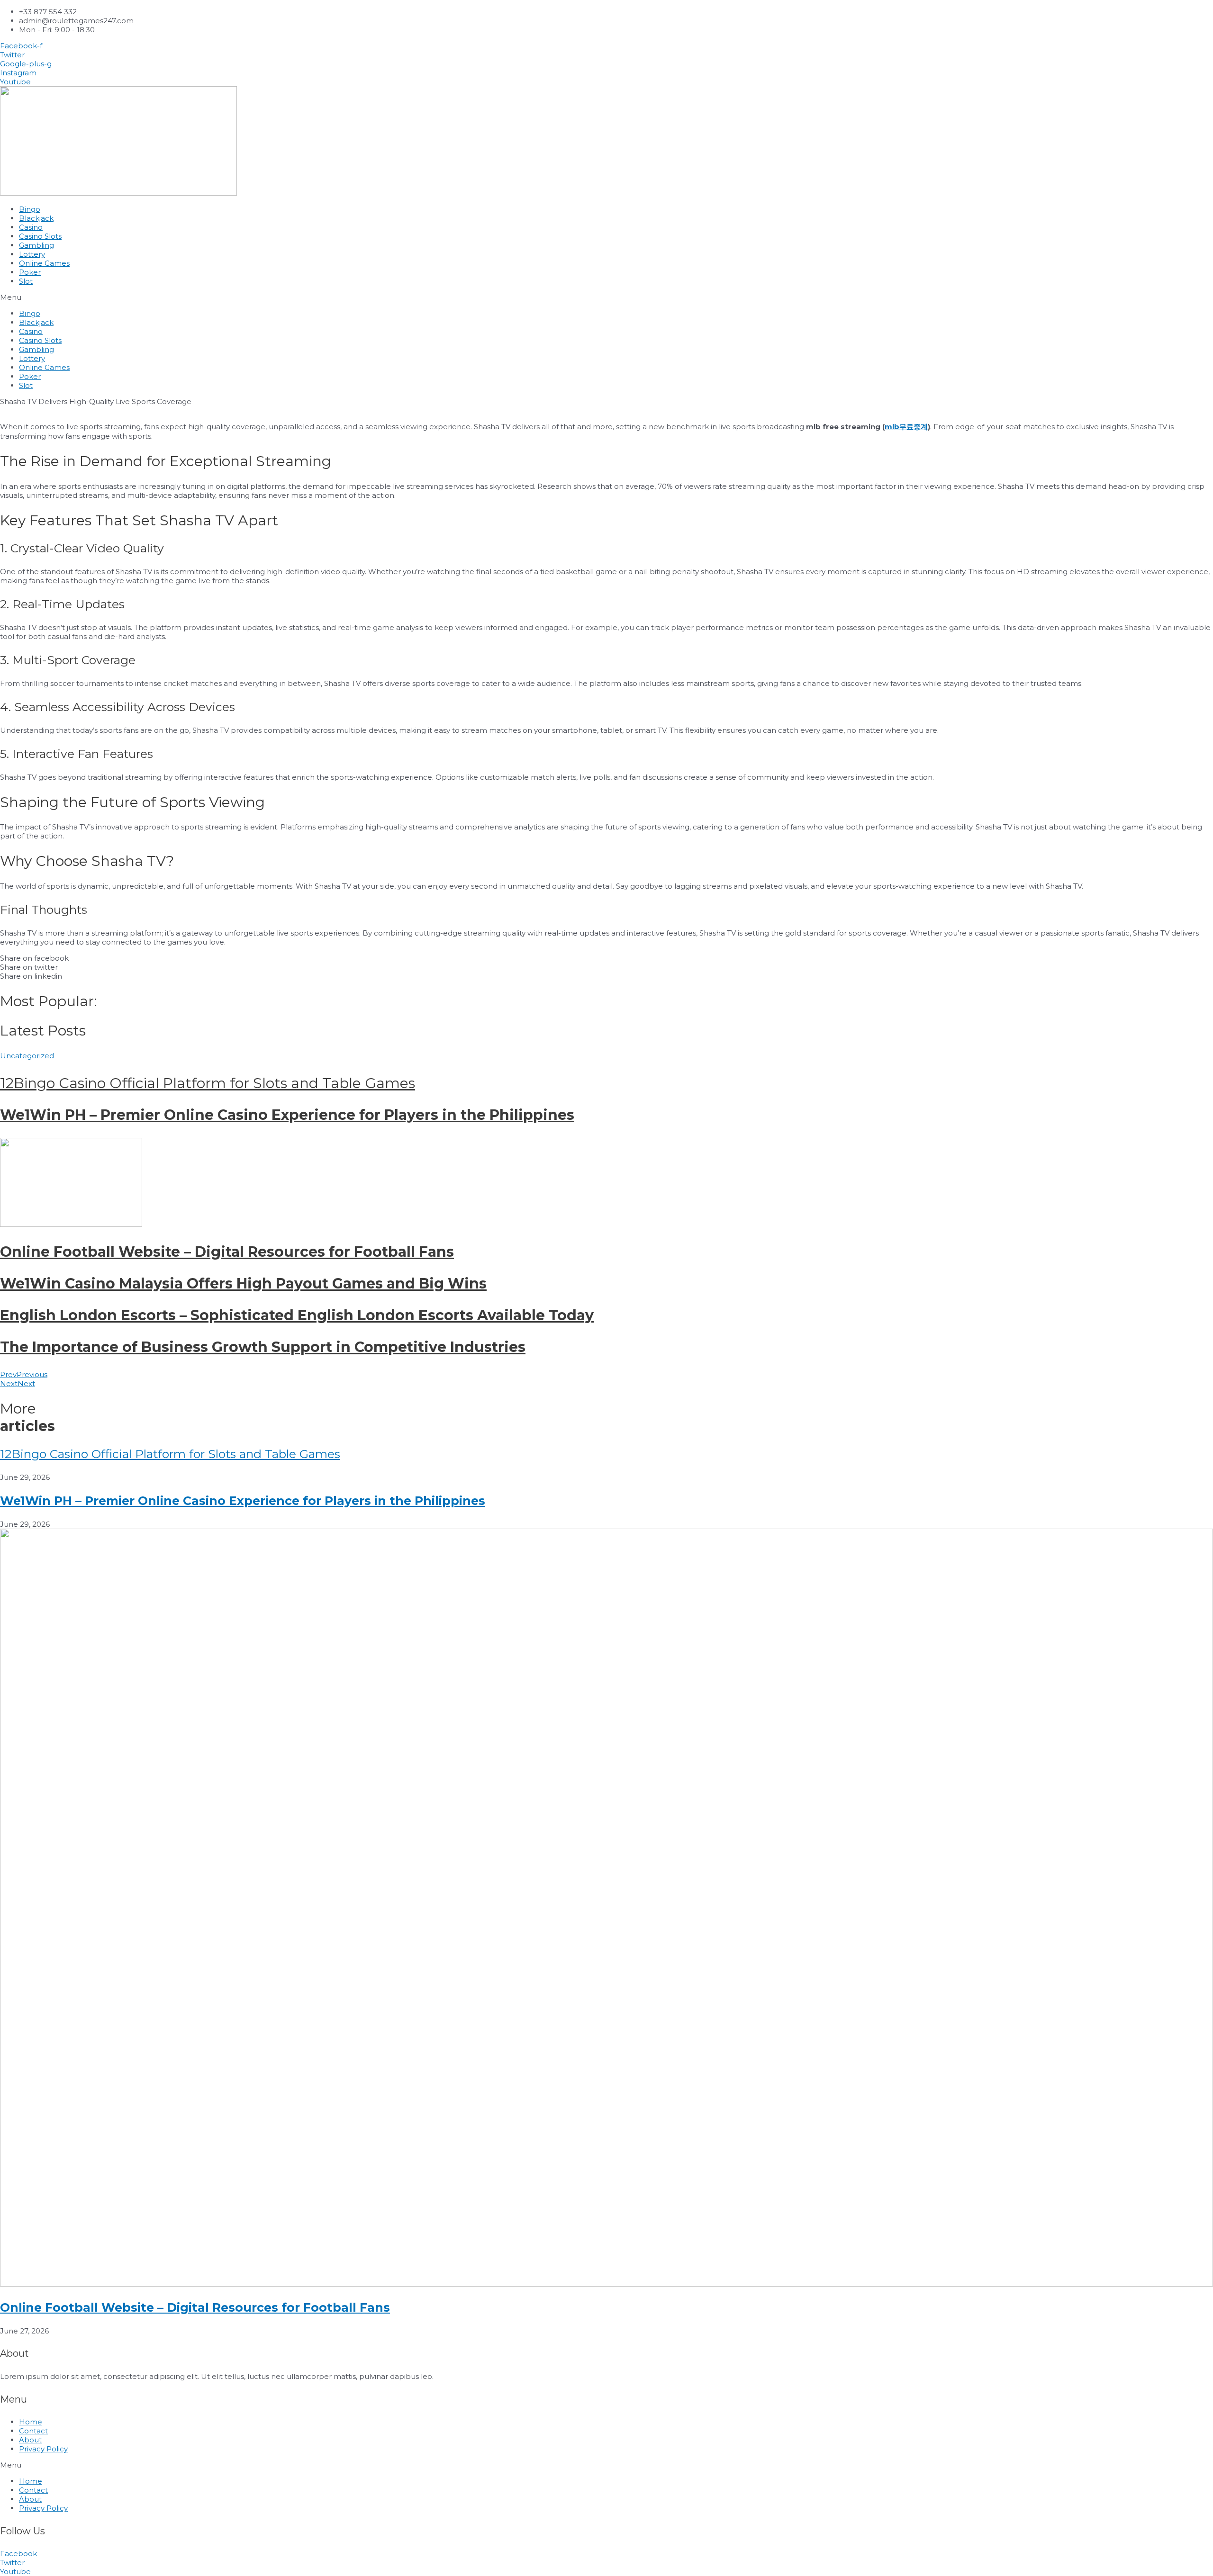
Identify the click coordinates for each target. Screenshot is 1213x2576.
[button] (606, 297)
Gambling (36, 245)
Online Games (44, 263)
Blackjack (36, 218)
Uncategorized (27, 1056)
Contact (33, 2431)
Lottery (32, 254)
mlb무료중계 (906, 427)
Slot (26, 281)
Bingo (30, 209)
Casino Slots (40, 236)
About (30, 2440)
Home (31, 2422)
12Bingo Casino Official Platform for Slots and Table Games (208, 1083)
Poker (30, 272)
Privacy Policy (43, 2449)
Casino (31, 227)
